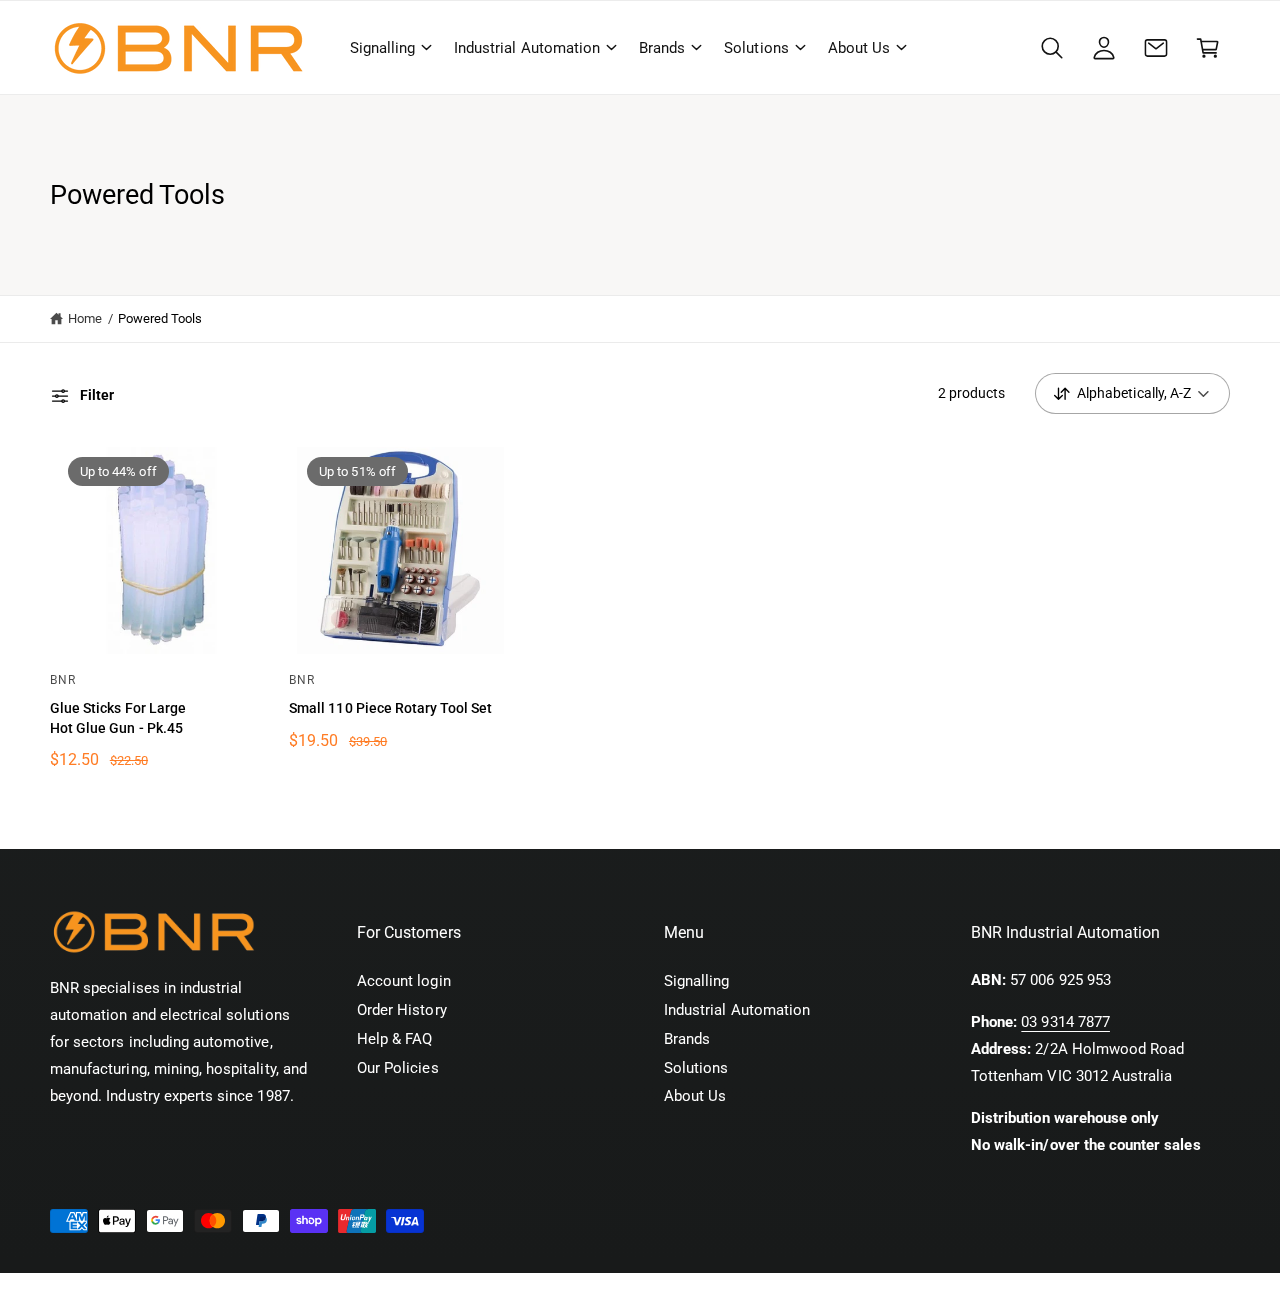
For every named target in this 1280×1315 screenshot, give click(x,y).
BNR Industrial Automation (168, 1294)
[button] (390, 48)
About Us (859, 48)
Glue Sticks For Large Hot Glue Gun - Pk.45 (118, 718)
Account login (404, 981)
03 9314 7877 (1065, 1022)
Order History (402, 1010)
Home (85, 318)
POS (261, 1294)
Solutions (756, 48)
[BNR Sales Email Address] (1156, 48)
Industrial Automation (527, 48)
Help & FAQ (394, 1039)
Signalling (382, 48)
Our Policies (398, 1068)
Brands (662, 48)
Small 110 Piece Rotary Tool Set (390, 708)
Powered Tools (160, 318)
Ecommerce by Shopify (362, 1294)
